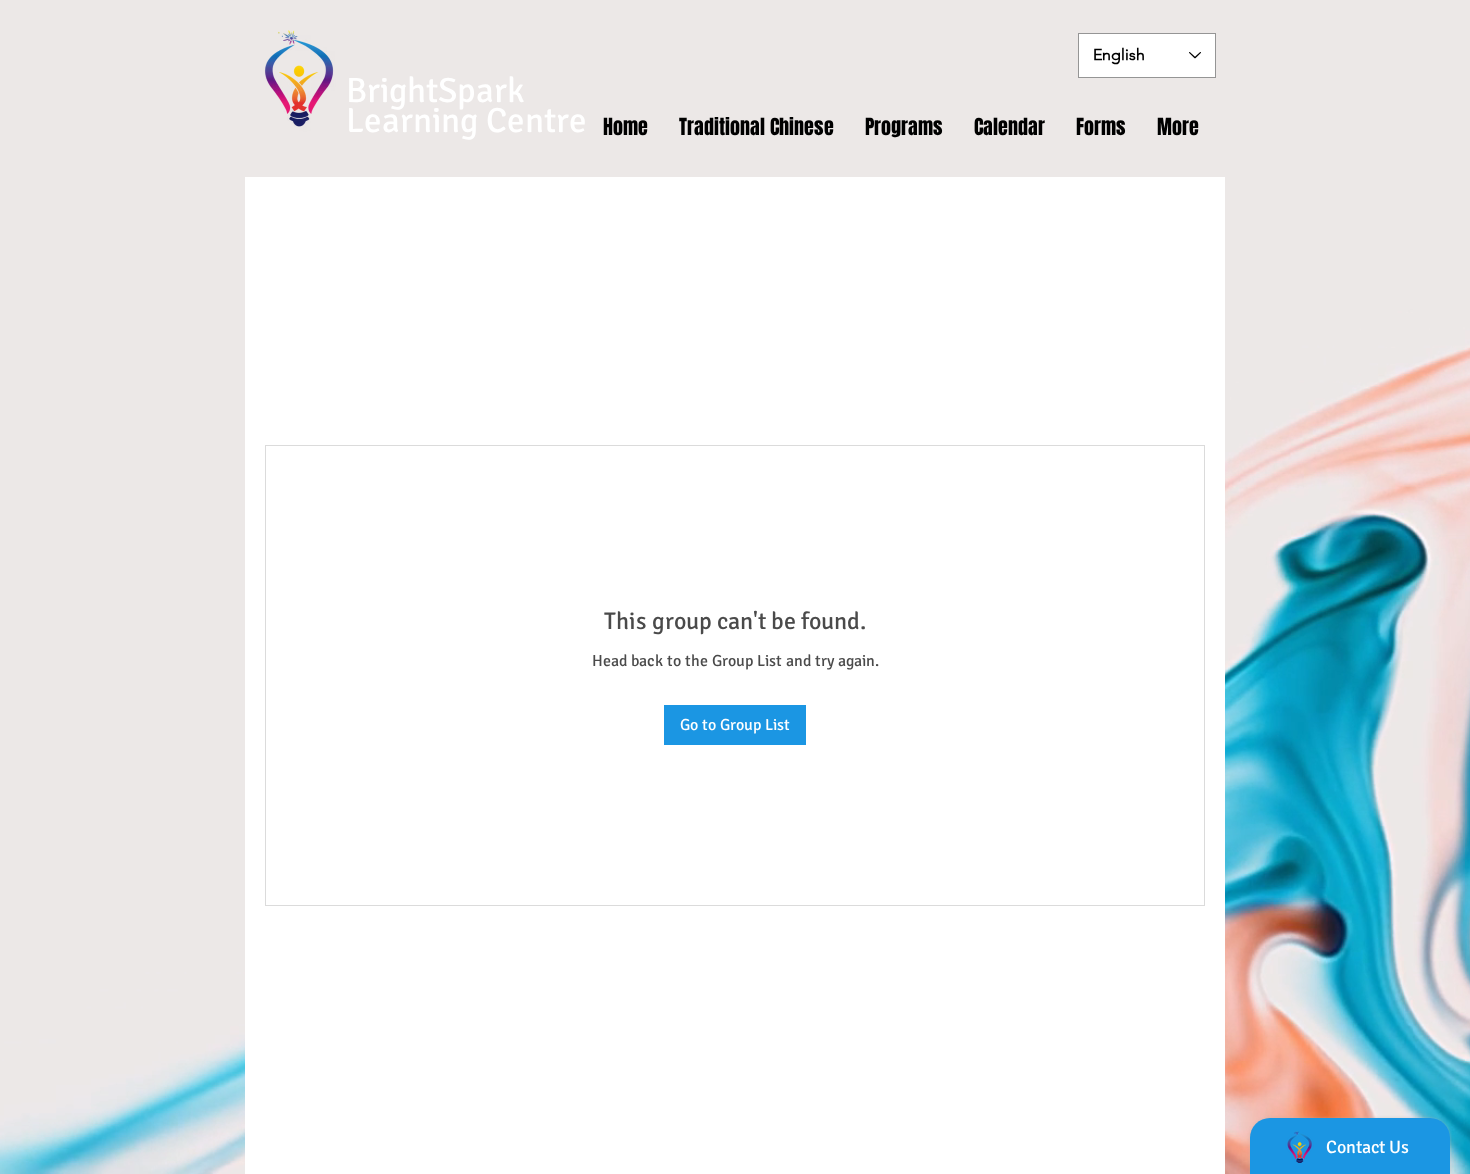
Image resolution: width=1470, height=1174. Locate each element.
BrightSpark (435, 90)
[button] (1101, 127)
